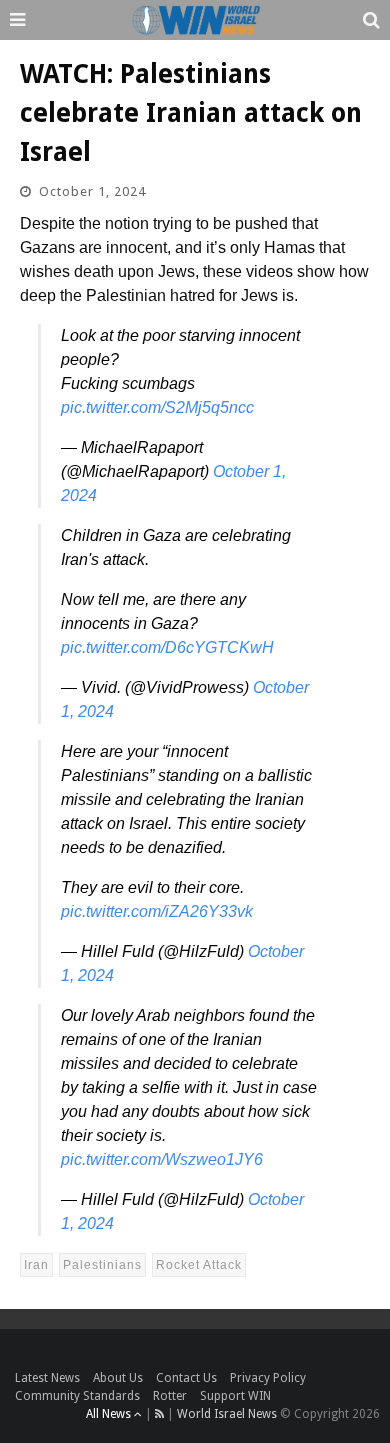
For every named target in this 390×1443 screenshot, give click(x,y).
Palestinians (102, 1265)
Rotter (170, 1396)
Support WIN (235, 1396)
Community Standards (77, 1396)
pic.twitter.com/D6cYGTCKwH (167, 647)
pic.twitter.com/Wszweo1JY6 (162, 1159)
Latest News (47, 1378)
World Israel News (227, 1414)
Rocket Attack (199, 1265)
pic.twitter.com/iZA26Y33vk (157, 911)
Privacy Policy (268, 1378)
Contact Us (186, 1378)
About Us (118, 1378)
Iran (36, 1265)
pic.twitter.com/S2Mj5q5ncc (157, 407)
